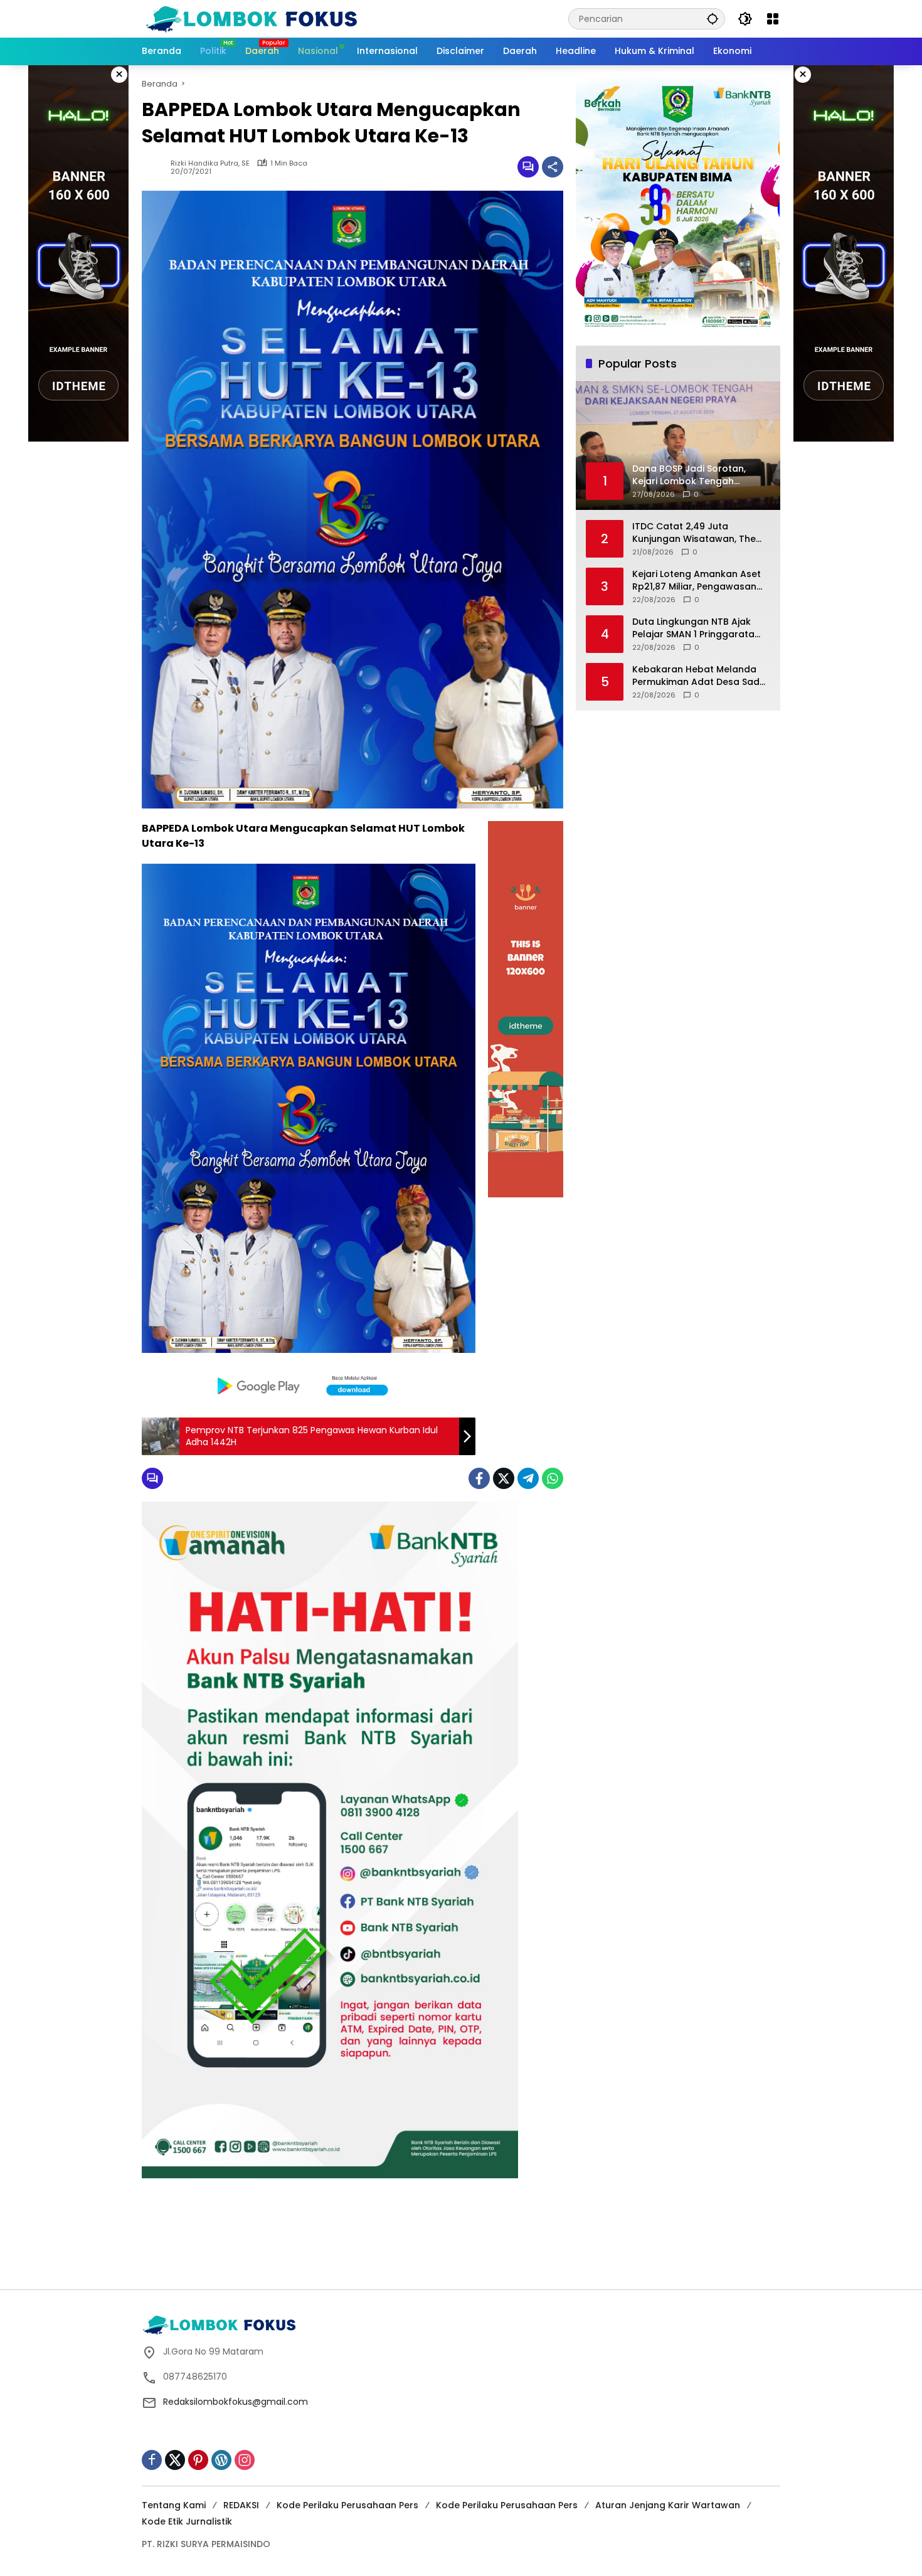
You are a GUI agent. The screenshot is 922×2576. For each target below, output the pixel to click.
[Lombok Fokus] (252, 18)
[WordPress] (221, 2460)
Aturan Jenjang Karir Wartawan (668, 2505)
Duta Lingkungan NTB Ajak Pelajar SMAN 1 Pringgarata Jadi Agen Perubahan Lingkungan (693, 628)
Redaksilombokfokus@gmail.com (236, 2402)
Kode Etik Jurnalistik (187, 2521)
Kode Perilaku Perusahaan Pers (347, 2505)
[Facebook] (479, 1478)
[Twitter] (504, 1478)
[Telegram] (528, 1478)
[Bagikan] (553, 167)
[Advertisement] (461, 2245)
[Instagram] (245, 2460)
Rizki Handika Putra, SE (210, 163)
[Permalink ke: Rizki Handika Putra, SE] (156, 167)
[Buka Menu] (773, 19)
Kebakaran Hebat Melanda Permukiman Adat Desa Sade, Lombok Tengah (700, 676)
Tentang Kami (174, 2505)
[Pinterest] (198, 2460)
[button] (713, 19)
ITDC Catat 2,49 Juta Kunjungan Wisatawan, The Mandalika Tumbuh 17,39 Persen (694, 533)
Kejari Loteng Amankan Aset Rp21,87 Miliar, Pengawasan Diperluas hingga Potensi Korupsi (697, 580)
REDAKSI (241, 2505)
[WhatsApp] (553, 1478)
